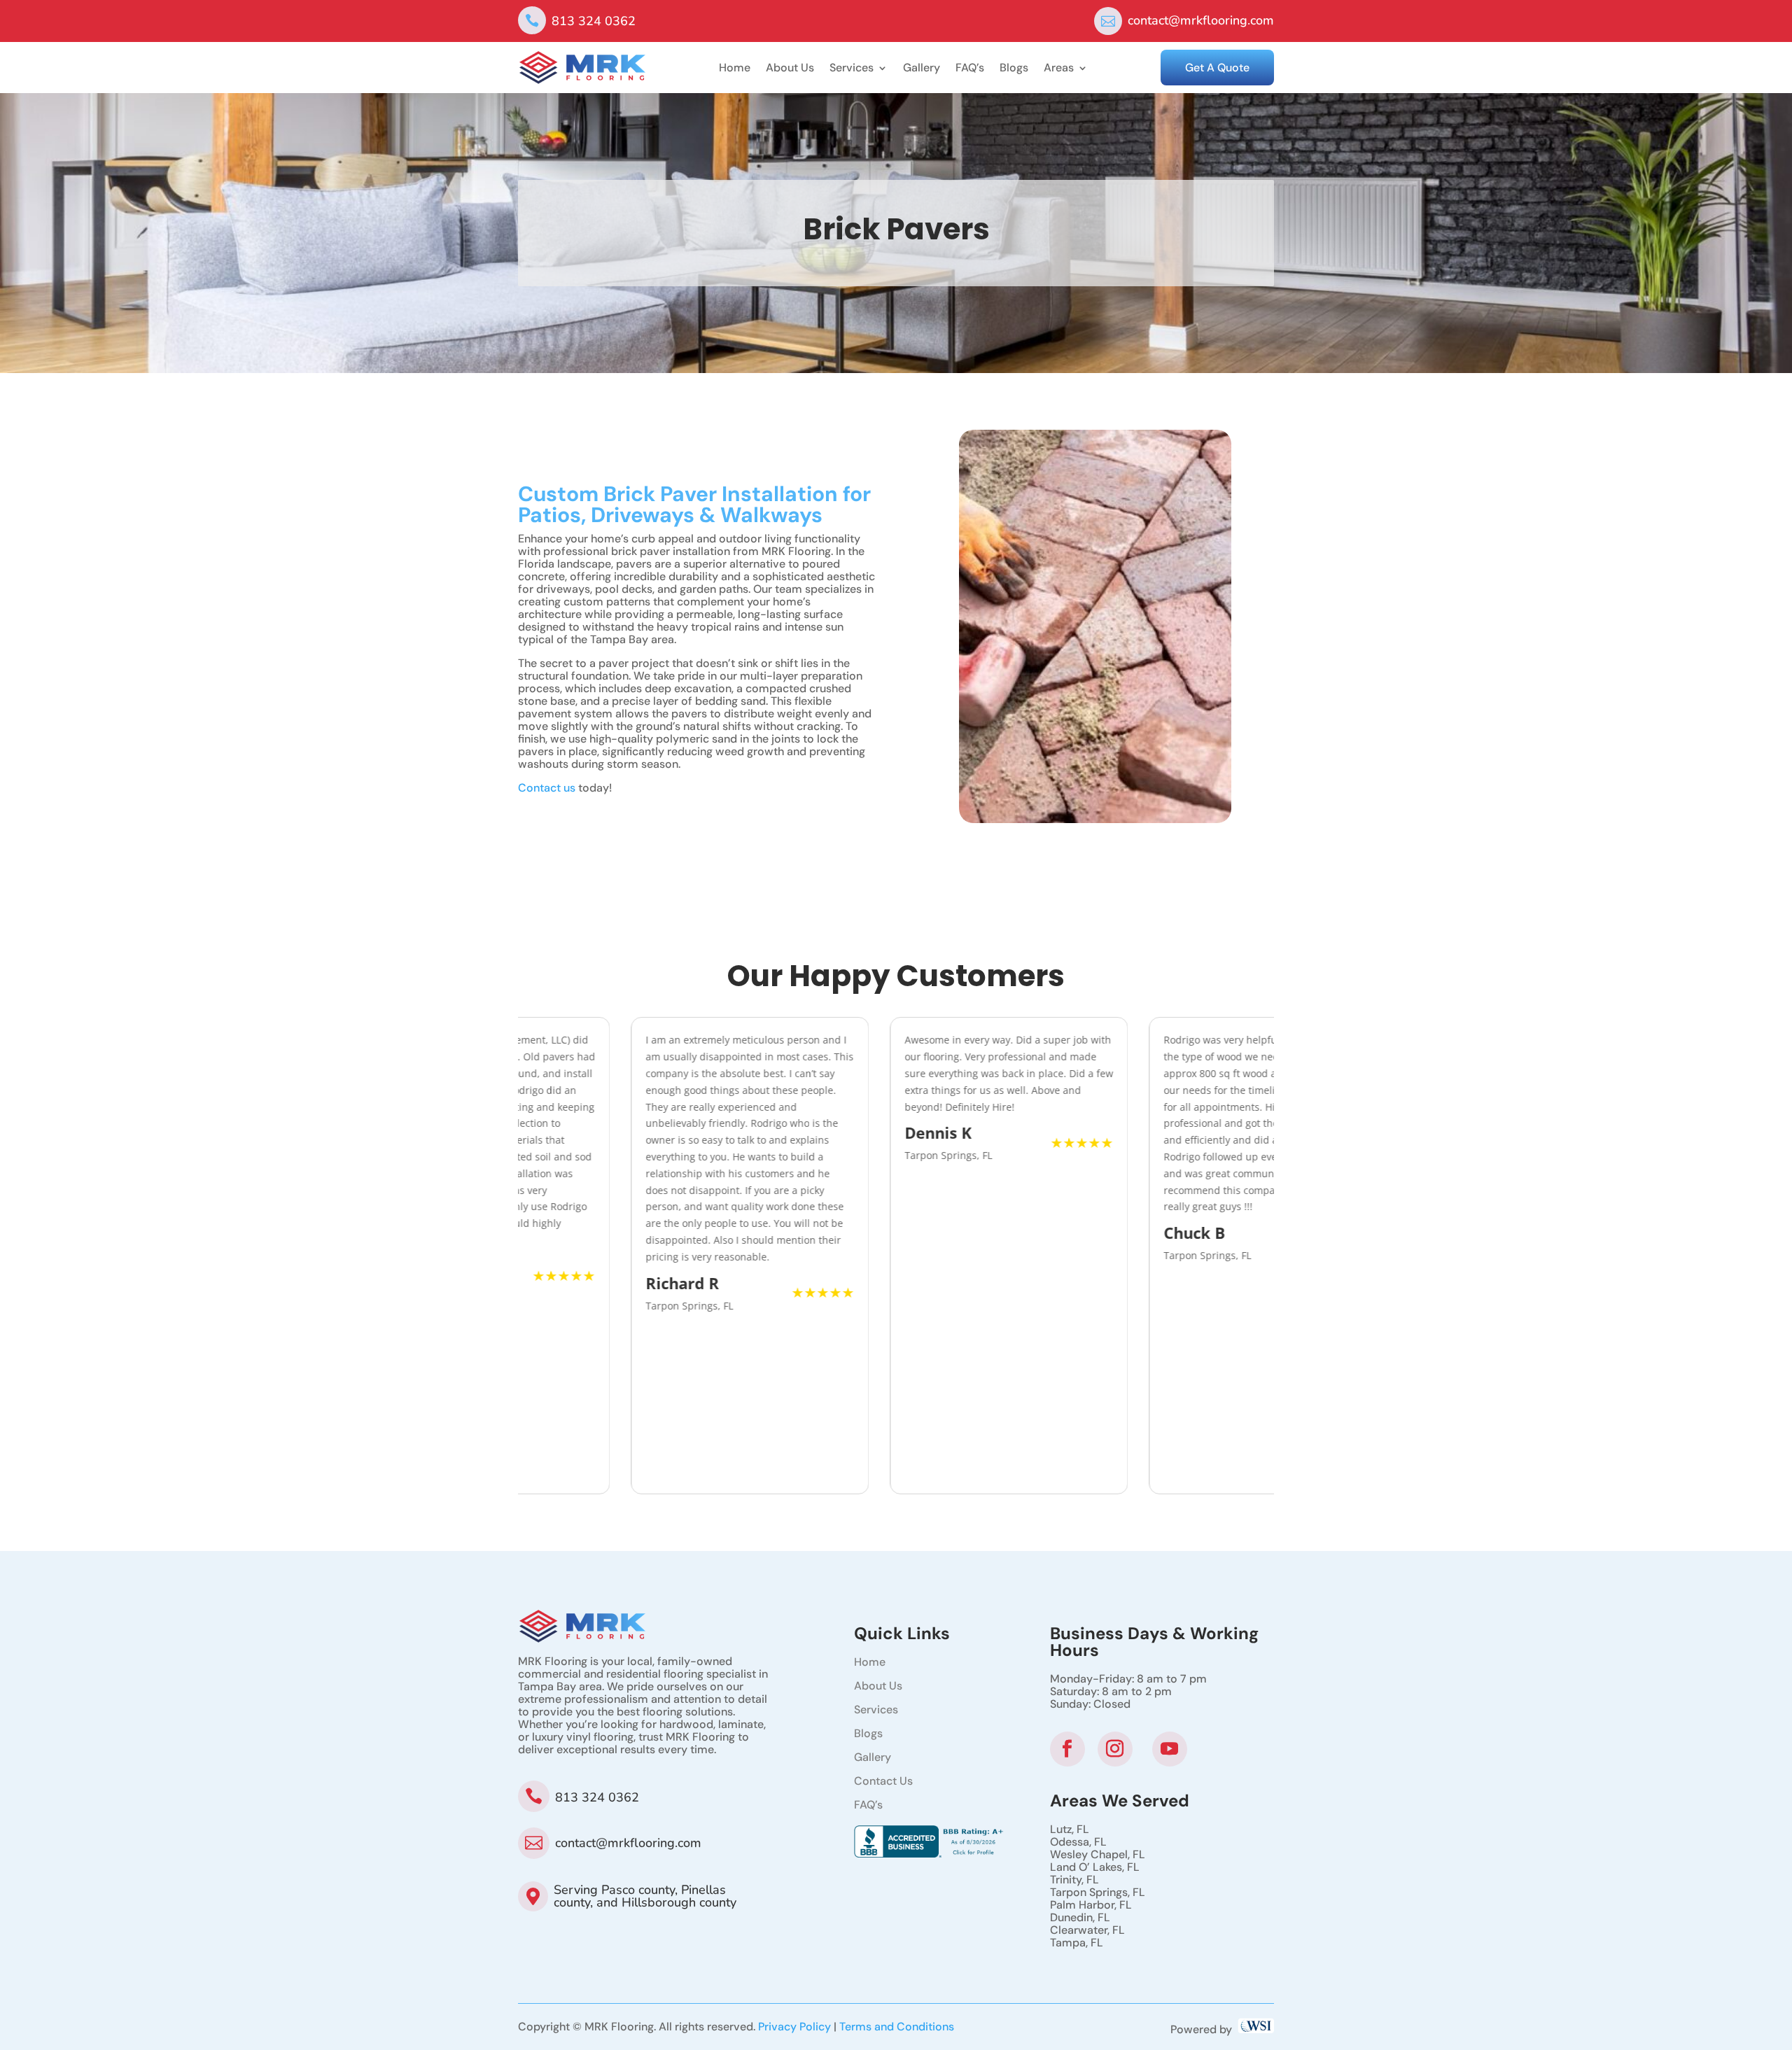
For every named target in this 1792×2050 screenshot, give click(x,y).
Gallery (922, 69)
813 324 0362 (594, 21)
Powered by (1204, 2029)
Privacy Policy (794, 2027)
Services (852, 69)
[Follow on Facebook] (1067, 1749)
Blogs (1014, 69)
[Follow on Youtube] (1170, 1749)
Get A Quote (1217, 68)
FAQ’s (970, 69)
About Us (790, 69)
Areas (1059, 69)
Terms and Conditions (897, 2027)
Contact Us (883, 1781)
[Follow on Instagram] (1115, 1749)
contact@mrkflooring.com (1201, 20)
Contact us (547, 788)
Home (735, 69)
